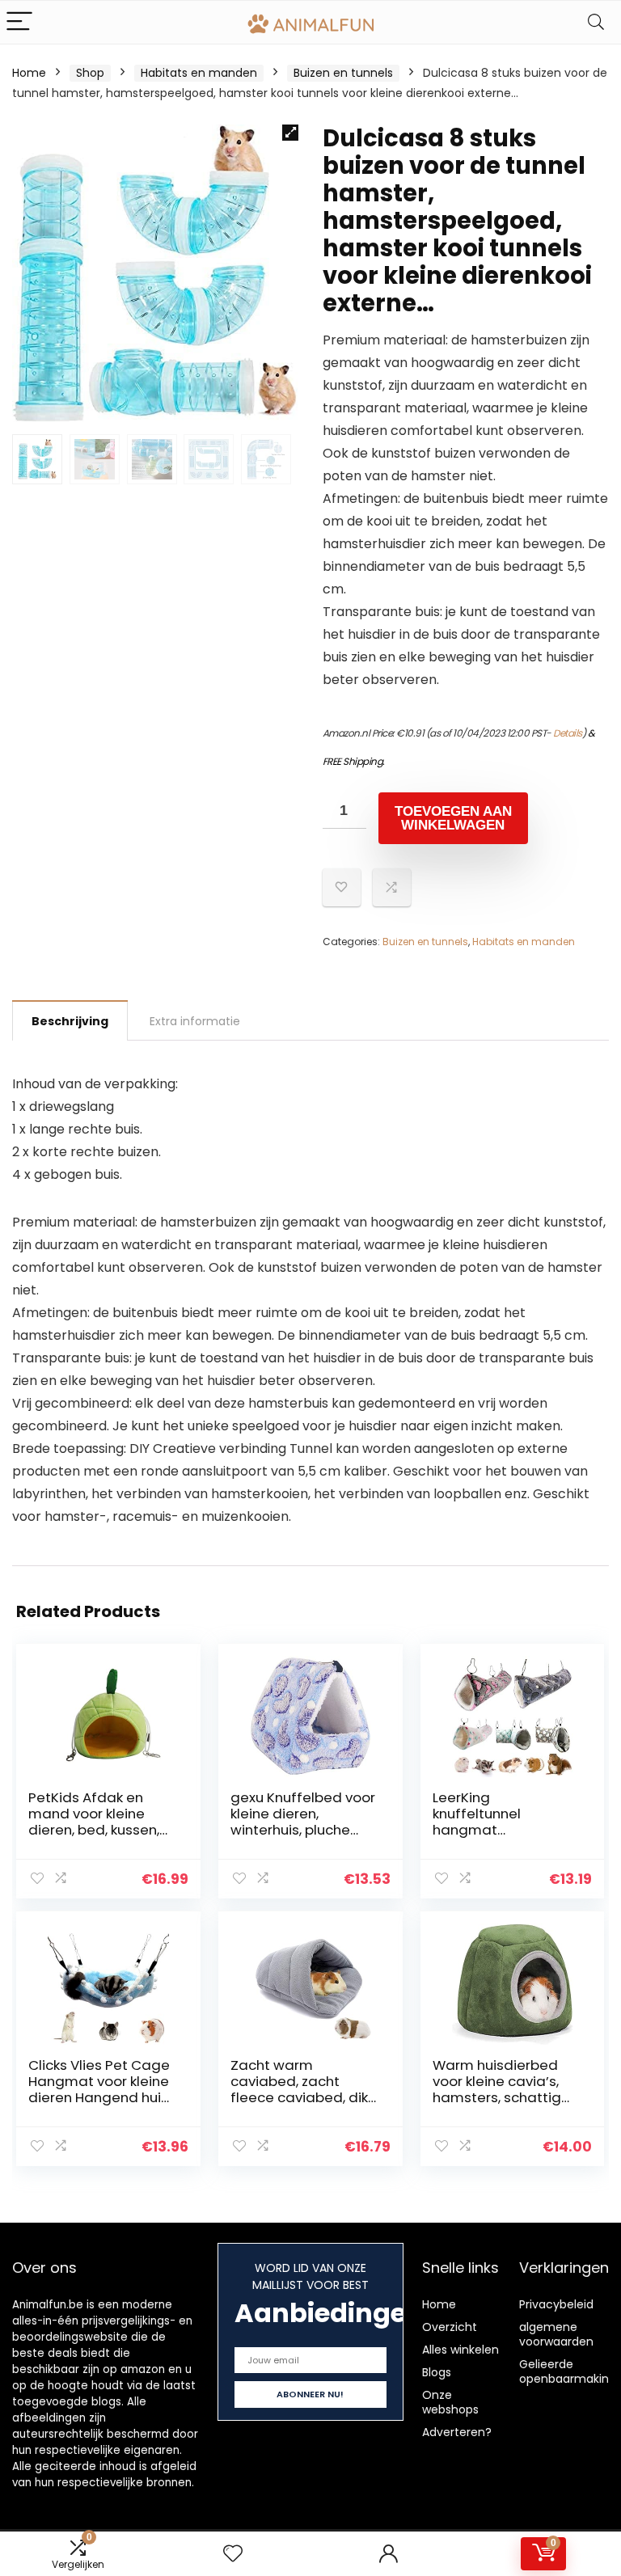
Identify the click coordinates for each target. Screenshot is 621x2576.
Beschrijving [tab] (70, 1021)
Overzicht (450, 2327)
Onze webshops (450, 2402)
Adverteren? (457, 2432)
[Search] (596, 22)
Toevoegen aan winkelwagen (453, 818)
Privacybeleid (556, 2304)
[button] (290, 133)
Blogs (437, 2372)
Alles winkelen (460, 2350)
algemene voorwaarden (556, 2334)
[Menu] (19, 22)
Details (568, 733)
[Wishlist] (233, 2554)
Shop (90, 73)
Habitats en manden (199, 73)
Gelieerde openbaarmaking (568, 2371)
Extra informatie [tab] (195, 1021)
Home (29, 73)
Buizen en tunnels (343, 73)
